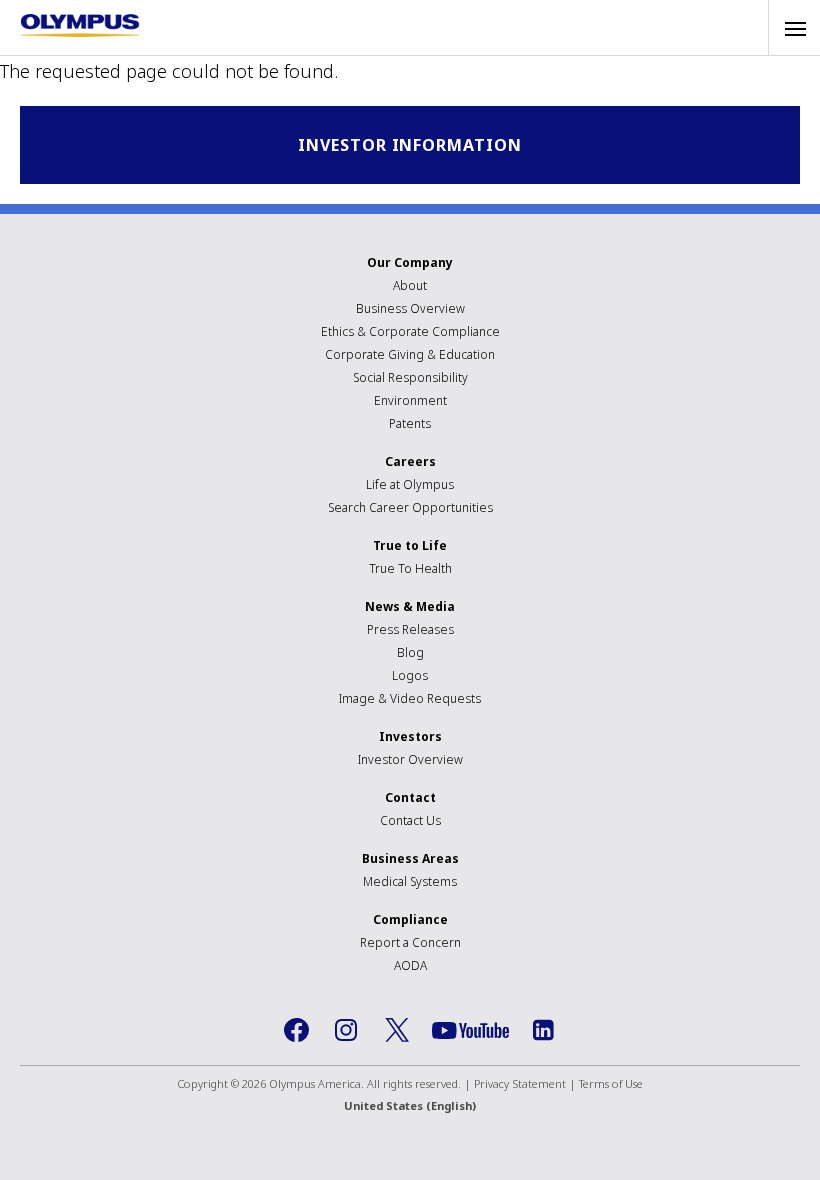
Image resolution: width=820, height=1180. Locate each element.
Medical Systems (410, 881)
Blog (410, 652)
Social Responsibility (410, 377)
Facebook (297, 1030)
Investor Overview (410, 759)
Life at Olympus (410, 484)
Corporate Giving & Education (410, 354)
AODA (410, 965)
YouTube (470, 1030)
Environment (410, 400)
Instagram (347, 1030)
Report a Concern (410, 942)
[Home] (80, 25)
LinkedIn (544, 1030)
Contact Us (410, 820)
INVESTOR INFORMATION (410, 145)
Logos (410, 675)
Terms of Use (611, 1083)
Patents (410, 423)
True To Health (410, 568)
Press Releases (410, 629)
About (410, 285)
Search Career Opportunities (410, 507)
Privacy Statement (520, 1083)
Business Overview (410, 308)
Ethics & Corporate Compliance (410, 331)
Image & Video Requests (410, 698)
